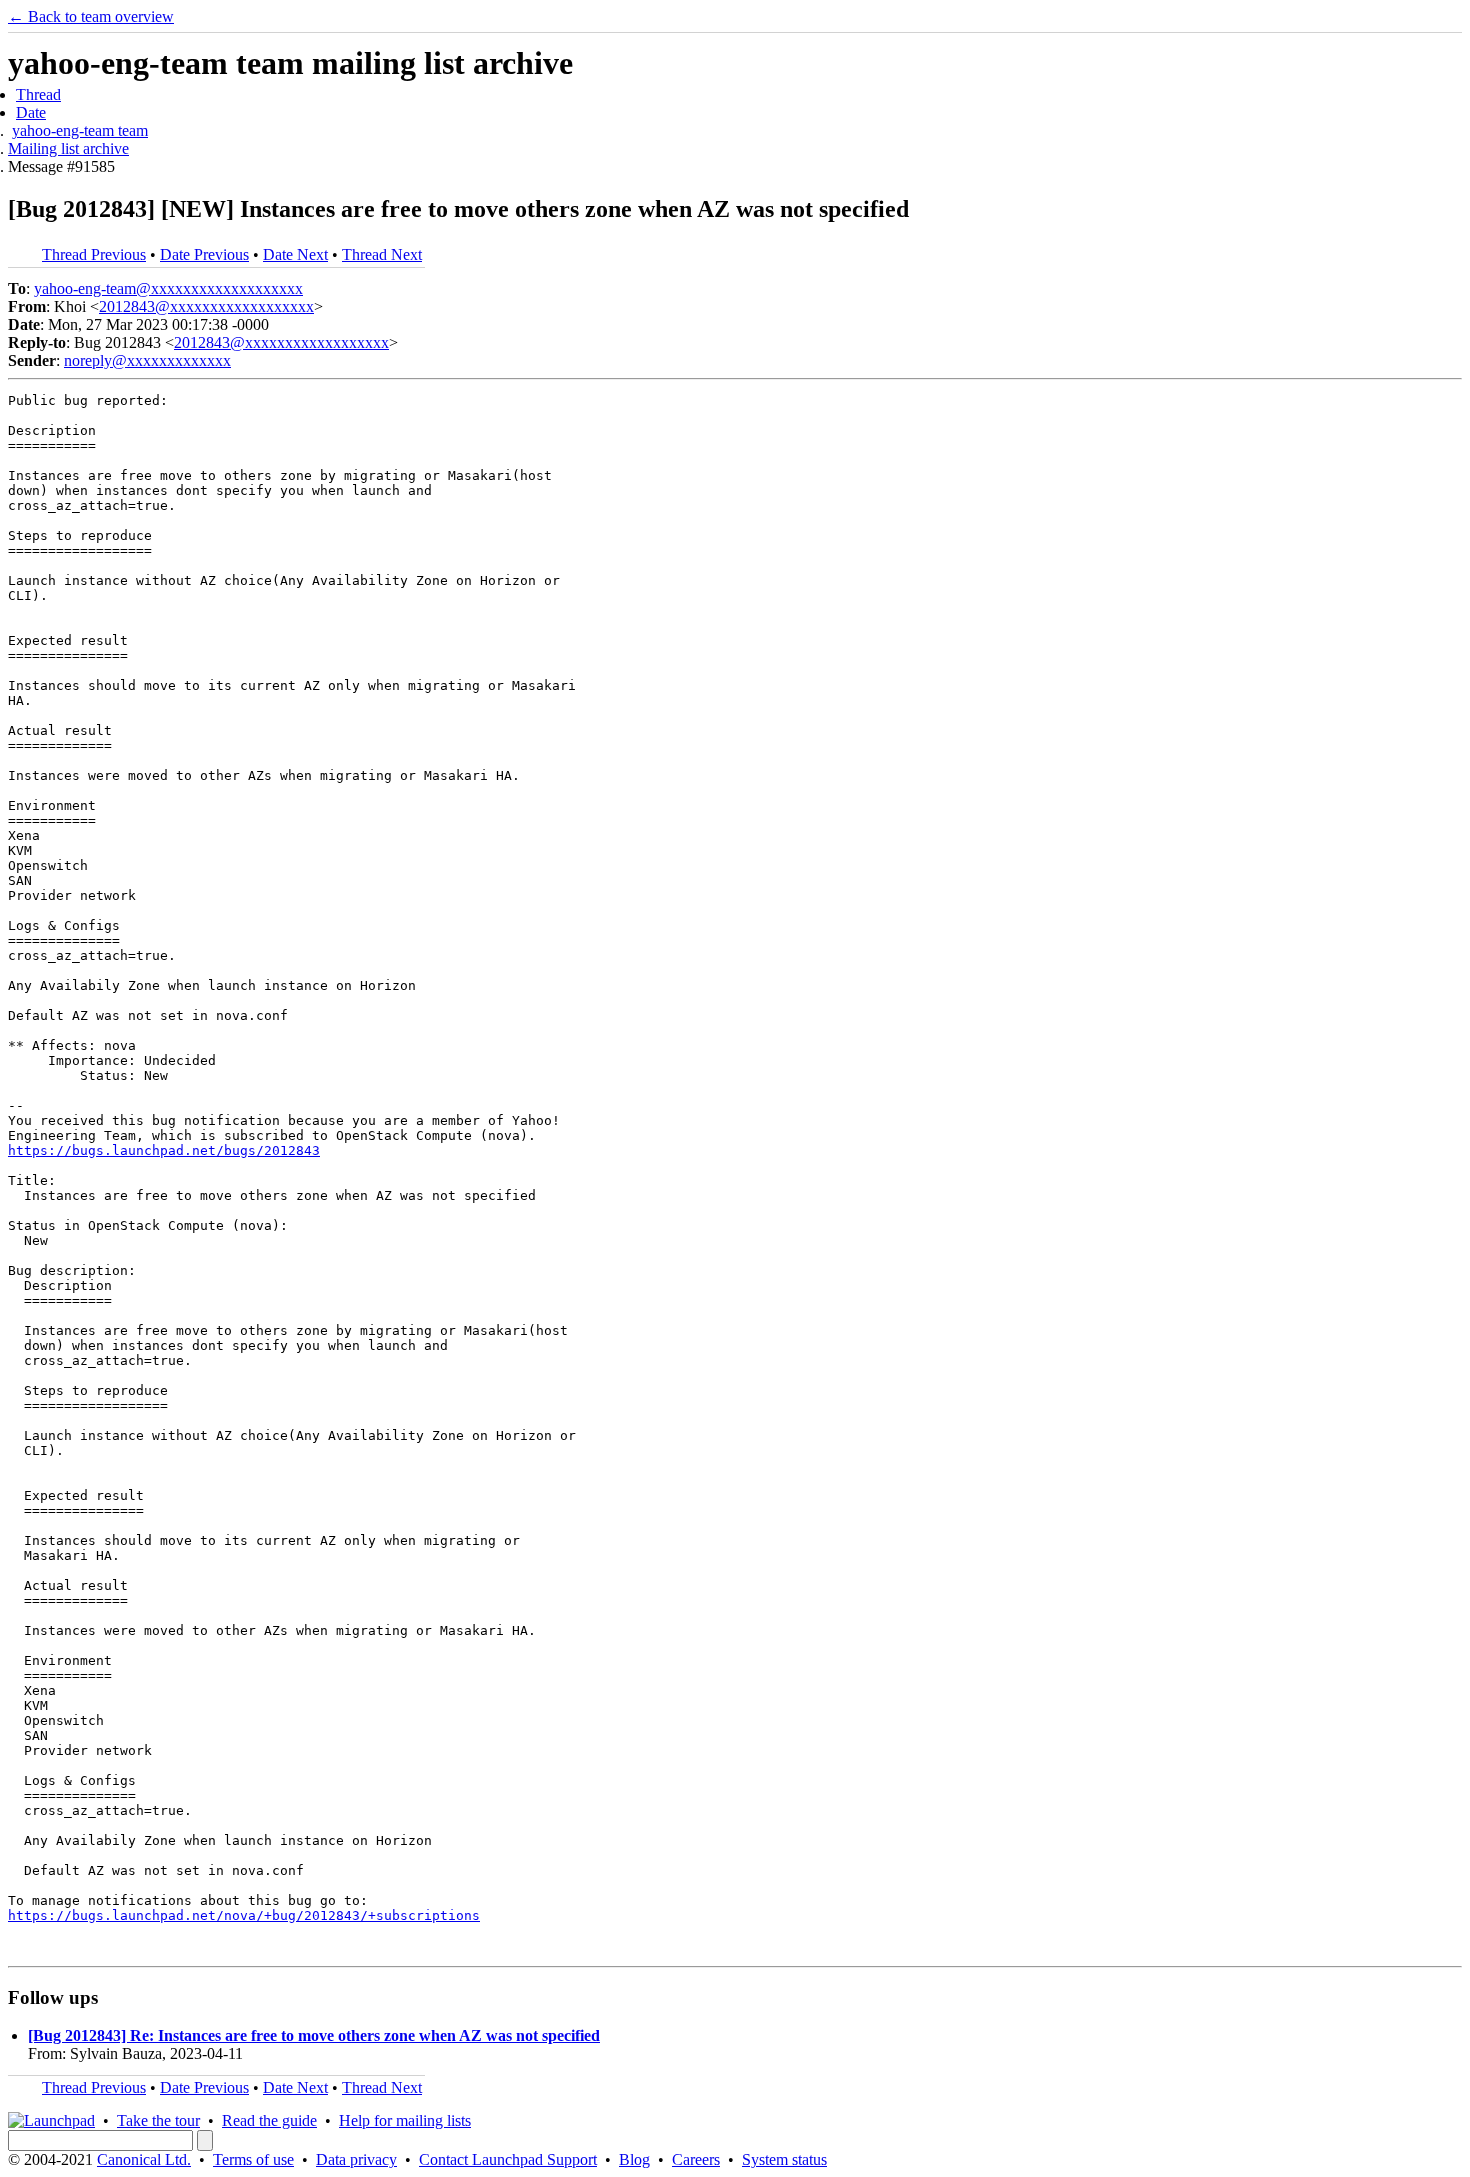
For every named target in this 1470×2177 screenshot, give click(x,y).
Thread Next (382, 254)
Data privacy (356, 2159)
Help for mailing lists (405, 2120)
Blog (634, 2159)
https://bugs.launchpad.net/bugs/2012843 (164, 1150)
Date (31, 112)
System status (784, 2159)
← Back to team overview (91, 16)
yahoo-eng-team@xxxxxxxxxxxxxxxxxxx (168, 288)
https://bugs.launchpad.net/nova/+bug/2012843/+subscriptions (244, 1915)
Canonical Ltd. (144, 2159)
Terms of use (253, 2159)
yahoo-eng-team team (80, 130)
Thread (38, 94)
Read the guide (269, 2120)
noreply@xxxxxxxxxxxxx (147, 360)
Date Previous (204, 254)
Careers (696, 2159)
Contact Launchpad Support (508, 2159)
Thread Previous (94, 254)
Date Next (295, 254)
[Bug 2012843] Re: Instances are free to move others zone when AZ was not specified (314, 2035)
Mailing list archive (68, 148)
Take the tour (158, 2120)
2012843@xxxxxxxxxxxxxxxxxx (206, 306)
